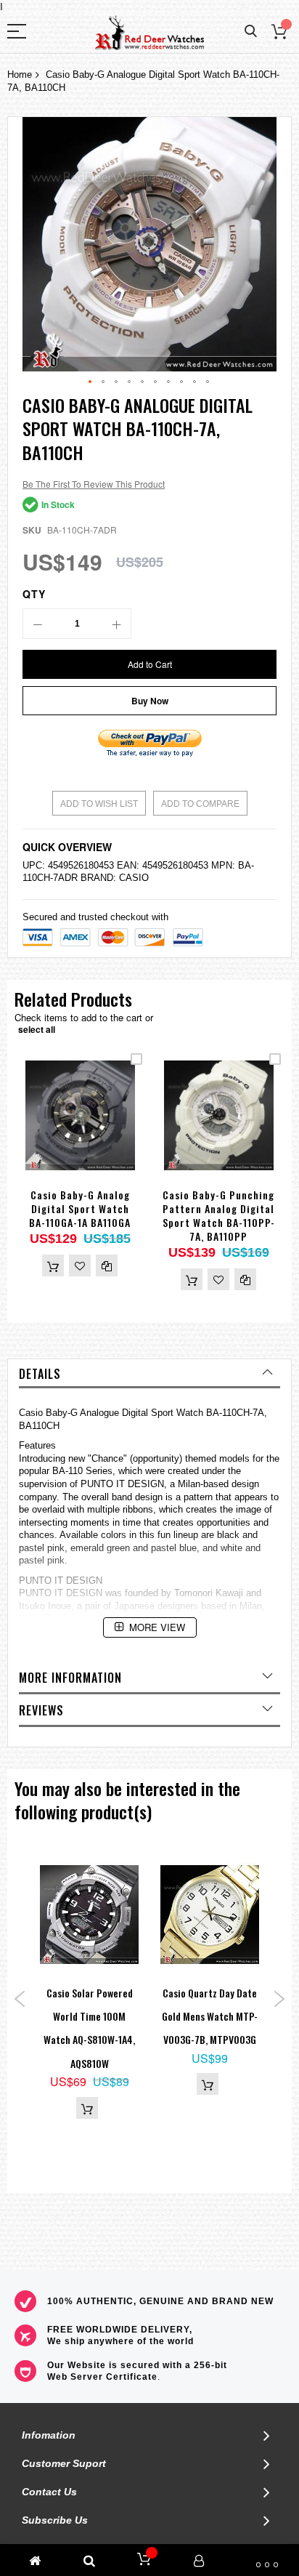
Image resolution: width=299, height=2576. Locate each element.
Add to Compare (200, 804)
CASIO (134, 878)
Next (279, 1999)
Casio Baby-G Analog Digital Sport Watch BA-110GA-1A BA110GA (80, 1208)
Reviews (41, 1710)
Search (251, 32)
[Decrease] (38, 624)
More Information (70, 1678)
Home (20, 75)
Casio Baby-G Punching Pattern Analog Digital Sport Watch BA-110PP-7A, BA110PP (219, 1215)
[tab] (149, 1374)
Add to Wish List (99, 804)
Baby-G (62, 1413)
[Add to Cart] (53, 1265)
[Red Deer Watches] (149, 33)
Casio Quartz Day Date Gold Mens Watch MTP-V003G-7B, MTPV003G (210, 2016)
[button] (91, 382)
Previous (20, 1999)
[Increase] (116, 624)
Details (40, 1374)
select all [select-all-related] (37, 1029)
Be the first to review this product (94, 484)
